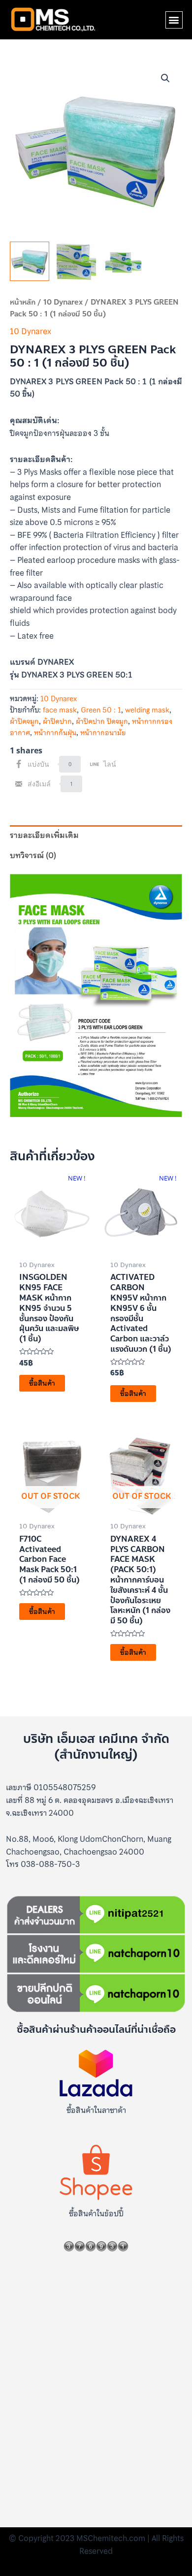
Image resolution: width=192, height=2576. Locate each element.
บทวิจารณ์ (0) (33, 855)
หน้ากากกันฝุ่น (55, 733)
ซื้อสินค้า (42, 1383)
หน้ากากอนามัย (103, 733)
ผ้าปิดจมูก (24, 721)
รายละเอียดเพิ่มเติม (44, 835)
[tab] (96, 836)
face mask (60, 710)
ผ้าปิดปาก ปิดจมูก (102, 721)
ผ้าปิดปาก (57, 721)
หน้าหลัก (23, 302)
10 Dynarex (63, 302)
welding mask (147, 710)
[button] (174, 20)
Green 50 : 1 (101, 710)
